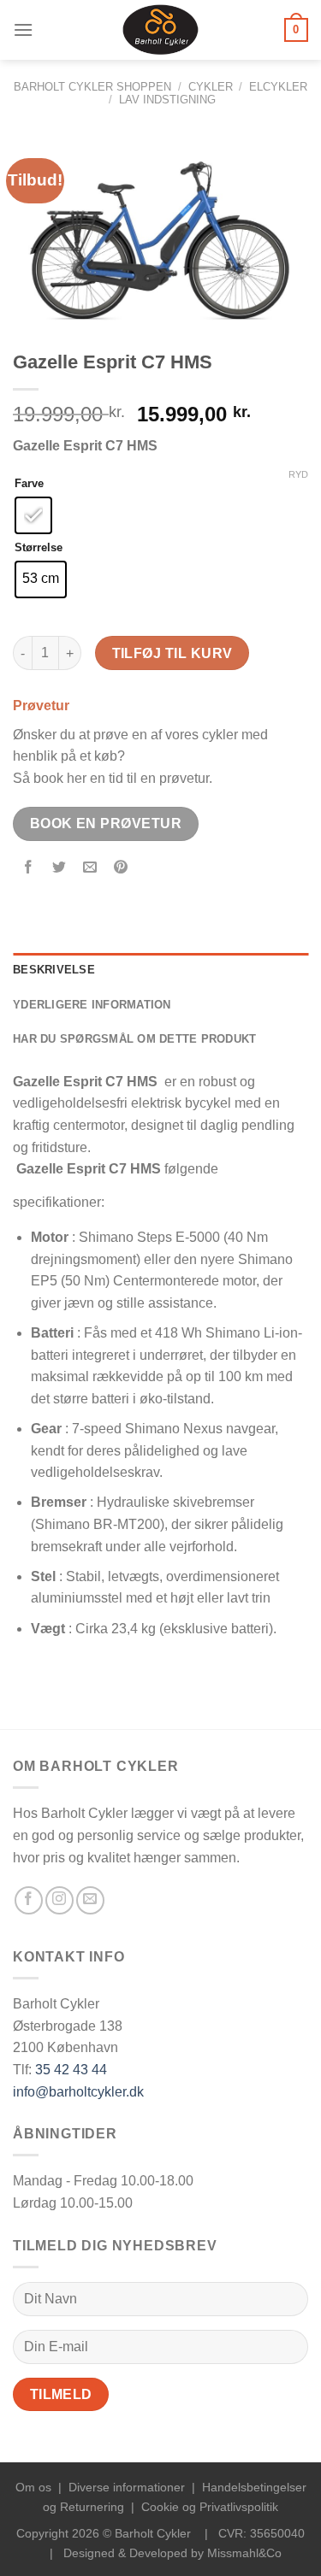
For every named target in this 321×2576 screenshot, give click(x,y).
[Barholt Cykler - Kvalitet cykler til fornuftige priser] (160, 30)
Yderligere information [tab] (92, 1005)
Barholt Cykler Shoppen (92, 87)
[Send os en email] (90, 1900)
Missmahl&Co (244, 2553)
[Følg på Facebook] (29, 1900)
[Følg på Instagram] (59, 1900)
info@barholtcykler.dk (78, 2092)
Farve (29, 484)
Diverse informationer (127, 2487)
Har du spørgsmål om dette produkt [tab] (134, 1039)
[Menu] (23, 29)
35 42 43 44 (71, 2070)
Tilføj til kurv (172, 653)
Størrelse (39, 548)
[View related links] (125, 1197)
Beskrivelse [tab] (54, 970)
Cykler (211, 87)
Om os (33, 2487)
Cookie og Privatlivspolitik (210, 2507)
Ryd (298, 474)
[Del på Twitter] (59, 868)
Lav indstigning (167, 100)
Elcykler (278, 87)
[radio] (33, 515)
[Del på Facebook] (29, 868)
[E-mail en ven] (90, 868)
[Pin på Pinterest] (121, 868)
